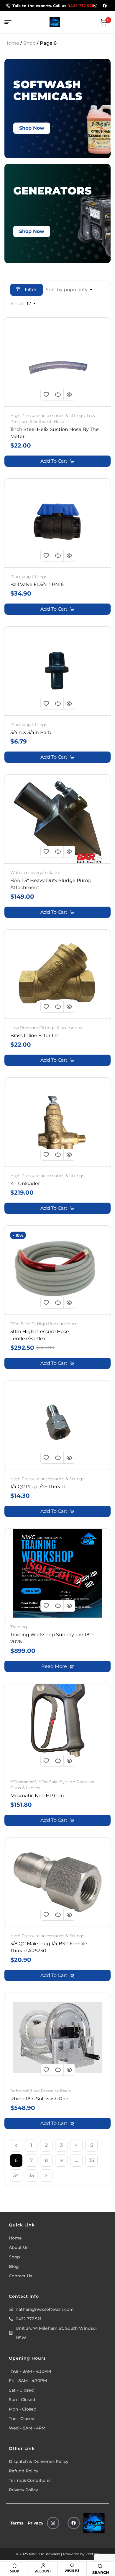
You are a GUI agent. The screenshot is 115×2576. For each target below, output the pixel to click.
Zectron (93, 2554)
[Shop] (14, 2566)
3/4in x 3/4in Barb (31, 732)
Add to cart (54, 461)
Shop (29, 43)
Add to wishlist (46, 395)
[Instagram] (53, 2523)
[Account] (43, 2566)
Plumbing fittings (29, 577)
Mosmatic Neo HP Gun (37, 1796)
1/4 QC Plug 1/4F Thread (38, 1487)
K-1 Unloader (25, 1184)
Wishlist (72, 2571)
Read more (54, 1666)
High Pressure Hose (57, 1324)
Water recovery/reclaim (35, 873)
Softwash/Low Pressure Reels (41, 2091)
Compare (58, 395)
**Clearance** (23, 1782)
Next (46, 2176)
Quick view (69, 395)
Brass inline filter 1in (34, 1036)
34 (16, 2175)
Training (19, 1627)
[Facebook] (74, 2523)
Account (43, 2571)
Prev (16, 2145)
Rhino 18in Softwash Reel (40, 2099)
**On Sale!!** (22, 1324)
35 (31, 2175)
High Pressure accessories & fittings (47, 416)
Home (12, 43)
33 (91, 2160)
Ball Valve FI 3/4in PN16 (37, 584)
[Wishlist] (72, 2565)
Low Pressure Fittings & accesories (46, 1028)
